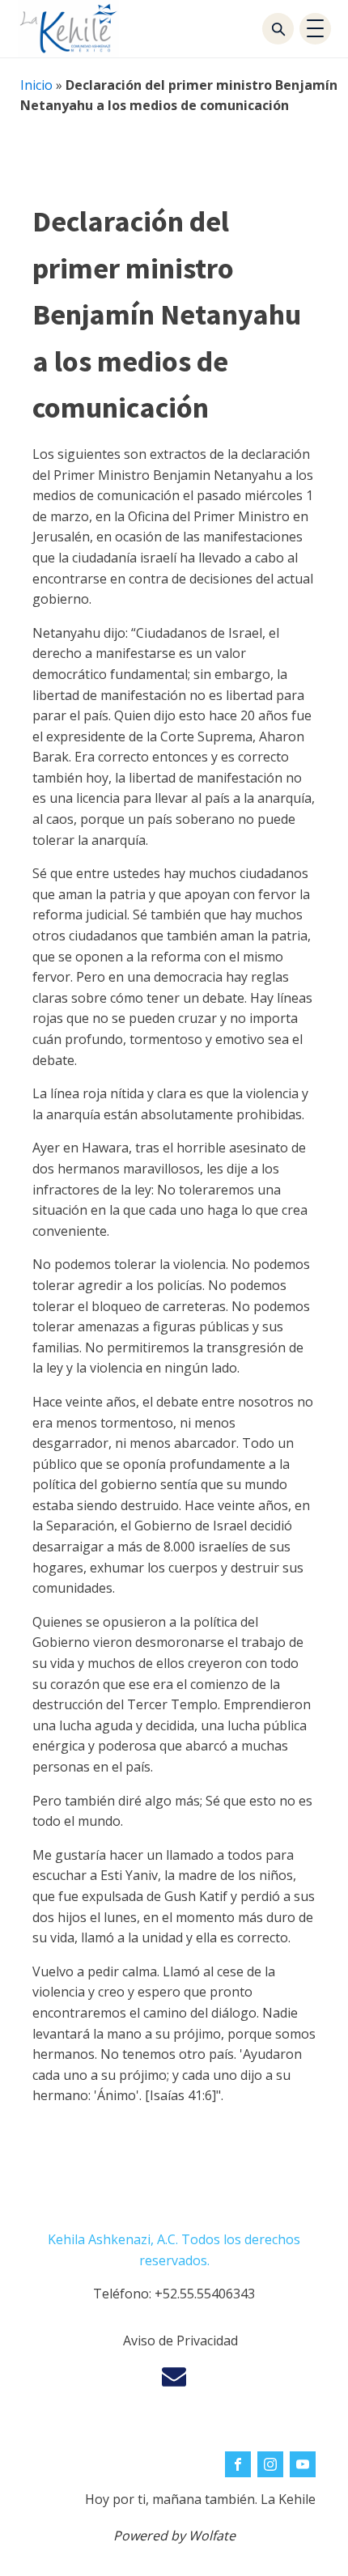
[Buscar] (278, 29)
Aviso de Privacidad (180, 2340)
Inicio (36, 85)
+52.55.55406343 (205, 2294)
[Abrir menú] (315, 29)
